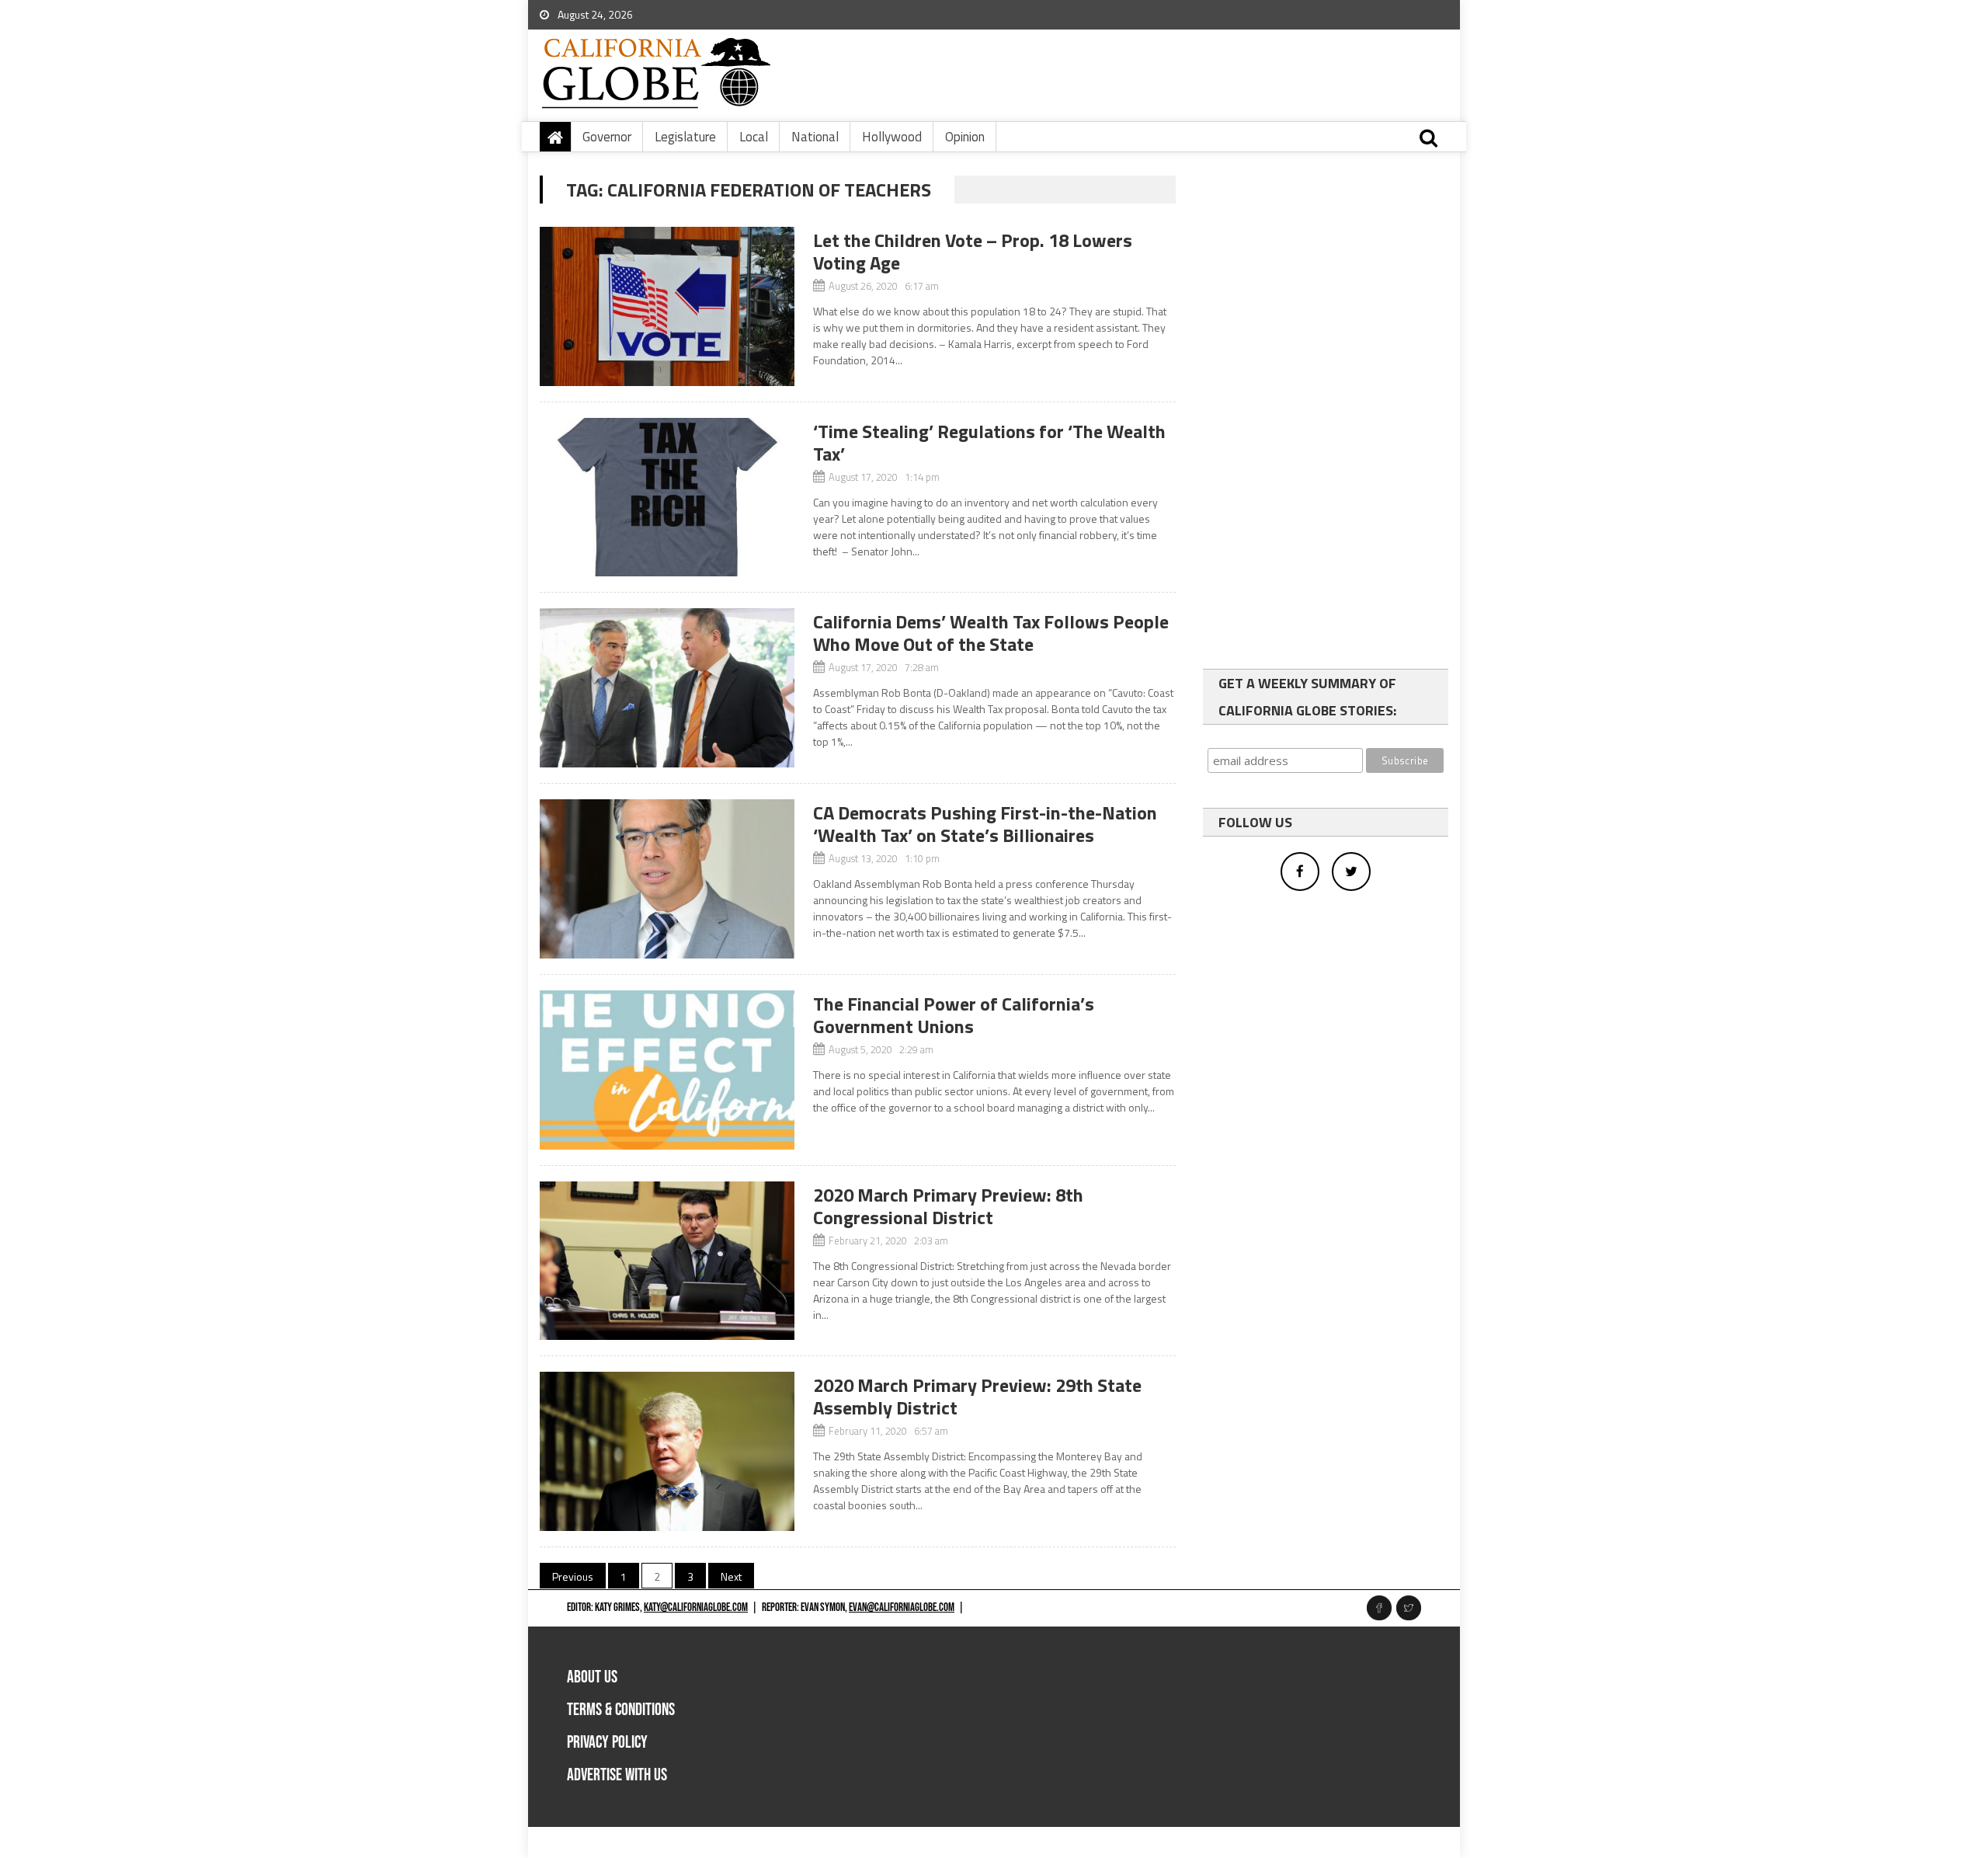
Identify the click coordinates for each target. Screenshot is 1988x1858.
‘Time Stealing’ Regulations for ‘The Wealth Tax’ (989, 442)
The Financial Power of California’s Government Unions (954, 1015)
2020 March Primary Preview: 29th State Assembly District (977, 1396)
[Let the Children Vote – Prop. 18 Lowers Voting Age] (667, 306)
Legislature (685, 137)
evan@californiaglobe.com (902, 1607)
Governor (607, 137)
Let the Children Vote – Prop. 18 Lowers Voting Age (973, 251)
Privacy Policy (607, 1743)
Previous (573, 1576)
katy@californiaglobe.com (696, 1607)
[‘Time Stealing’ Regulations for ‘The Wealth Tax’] (667, 498)
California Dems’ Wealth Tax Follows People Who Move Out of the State (991, 633)
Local (754, 137)
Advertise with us (617, 1775)
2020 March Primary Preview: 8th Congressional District (948, 1206)
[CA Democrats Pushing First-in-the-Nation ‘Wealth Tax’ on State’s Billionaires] (667, 879)
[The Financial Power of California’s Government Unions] (667, 1070)
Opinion (965, 137)
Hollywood (892, 137)
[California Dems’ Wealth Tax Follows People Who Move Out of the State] (667, 688)
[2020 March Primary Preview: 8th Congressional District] (667, 1261)
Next (731, 1576)
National (815, 137)
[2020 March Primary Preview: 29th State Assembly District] (667, 1451)
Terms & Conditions (621, 1710)
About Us (592, 1677)
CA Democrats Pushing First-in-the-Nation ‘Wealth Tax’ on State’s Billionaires (985, 824)
